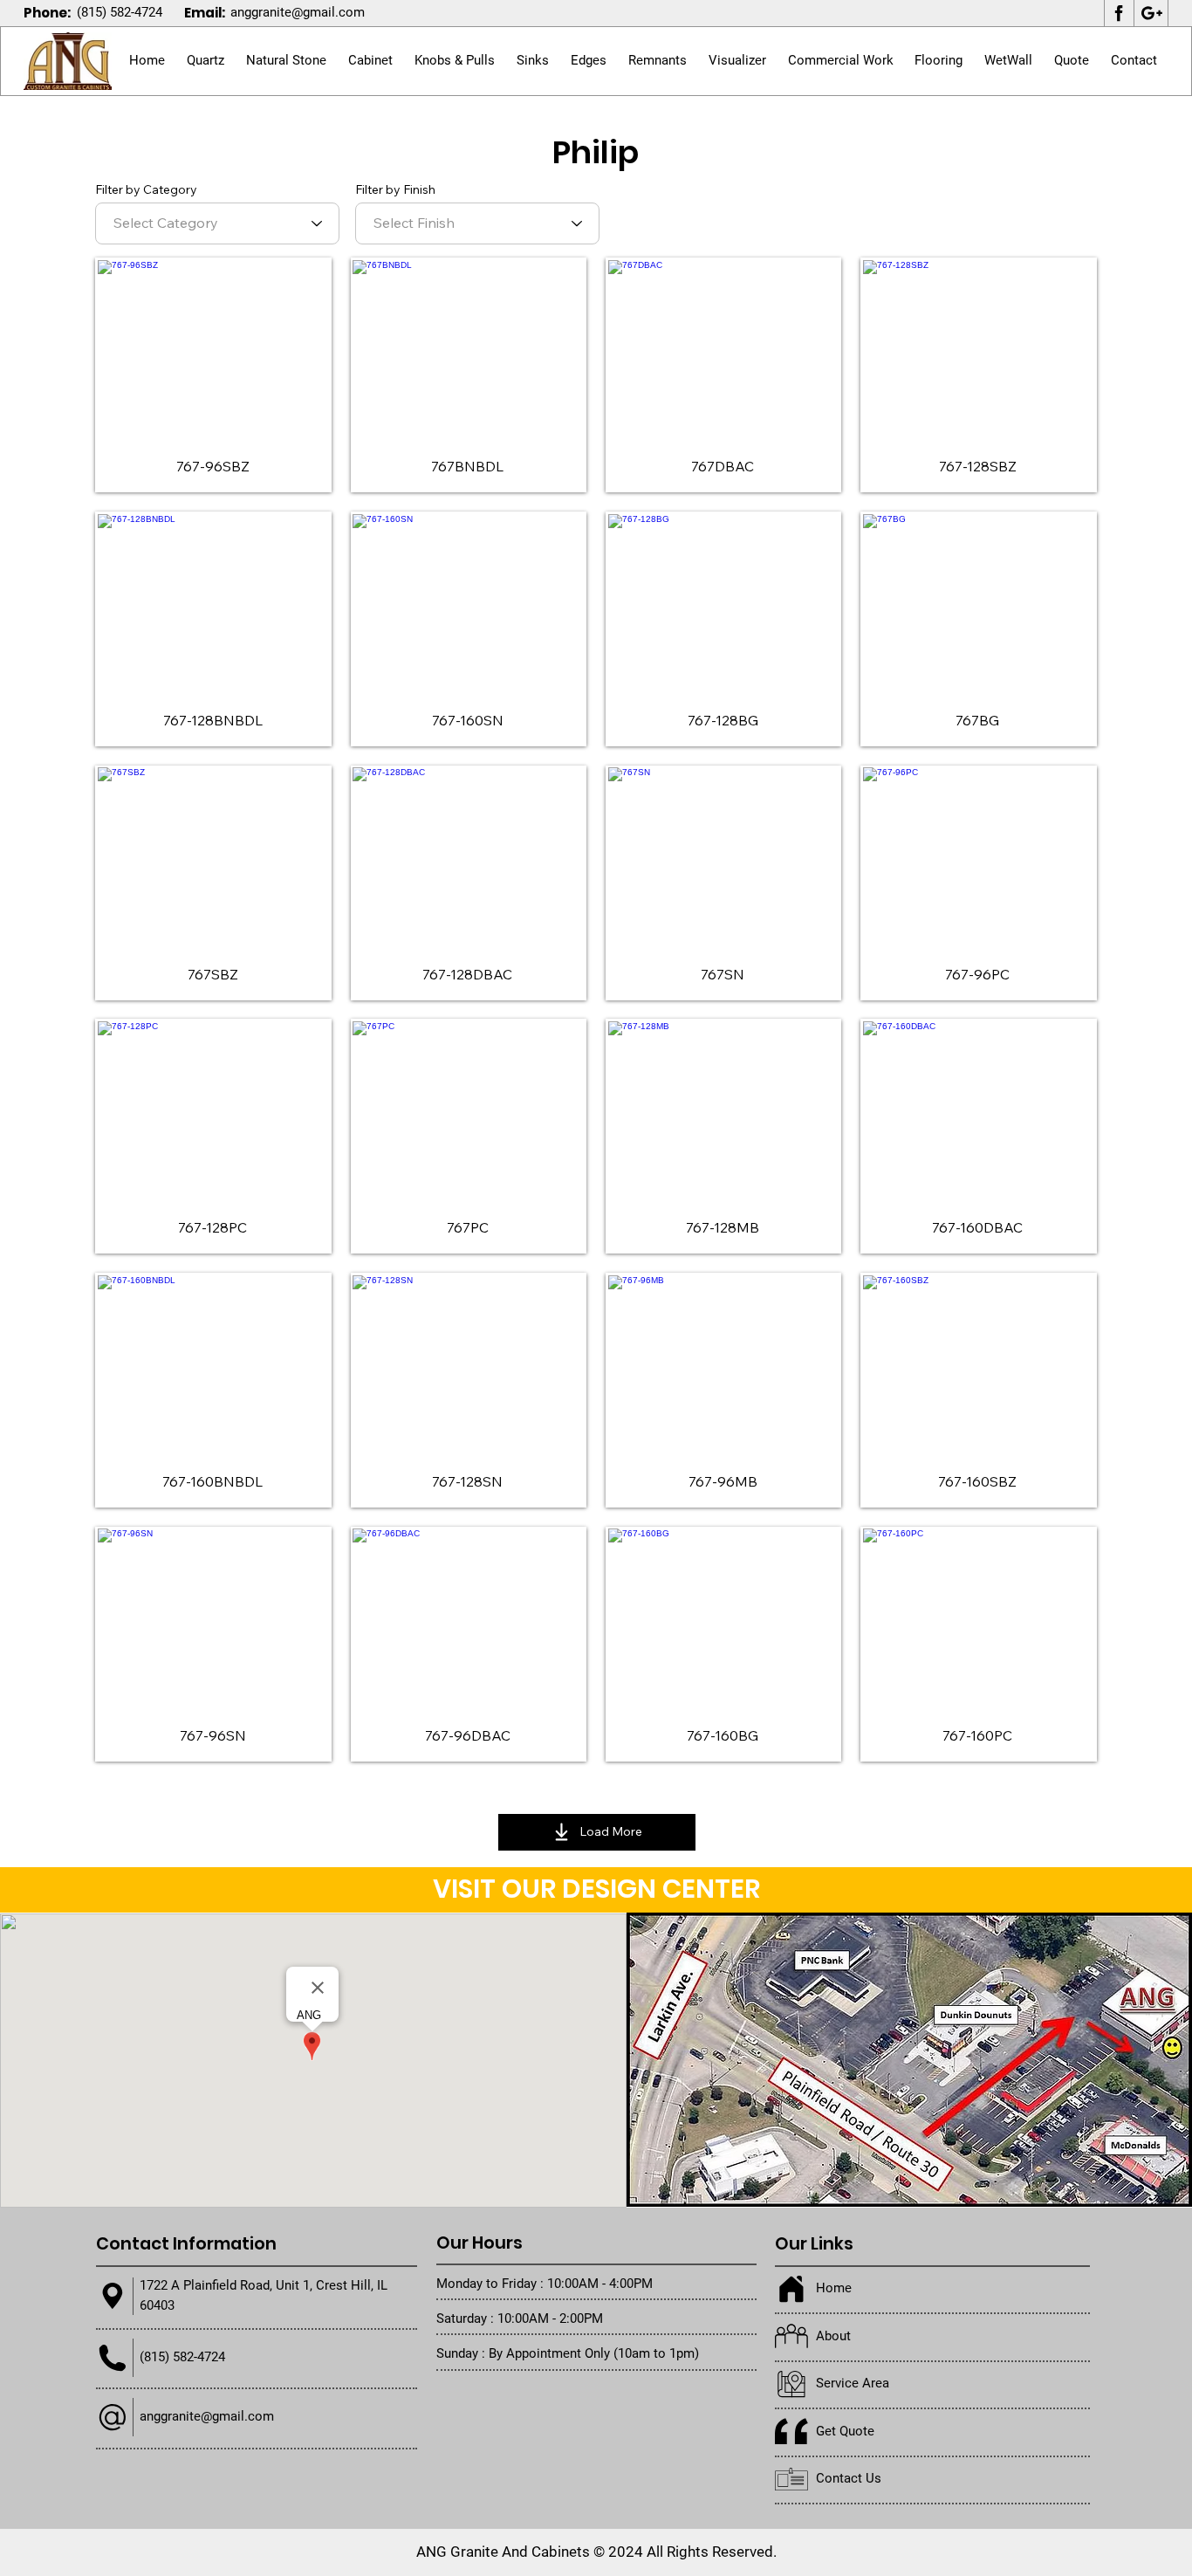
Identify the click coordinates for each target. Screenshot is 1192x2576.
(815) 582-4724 (120, 12)
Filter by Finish (395, 189)
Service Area (853, 2383)
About (833, 2336)
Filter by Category (146, 189)
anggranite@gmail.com (298, 12)
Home (834, 2288)
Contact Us (849, 2478)
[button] (287, 61)
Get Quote (845, 2431)
